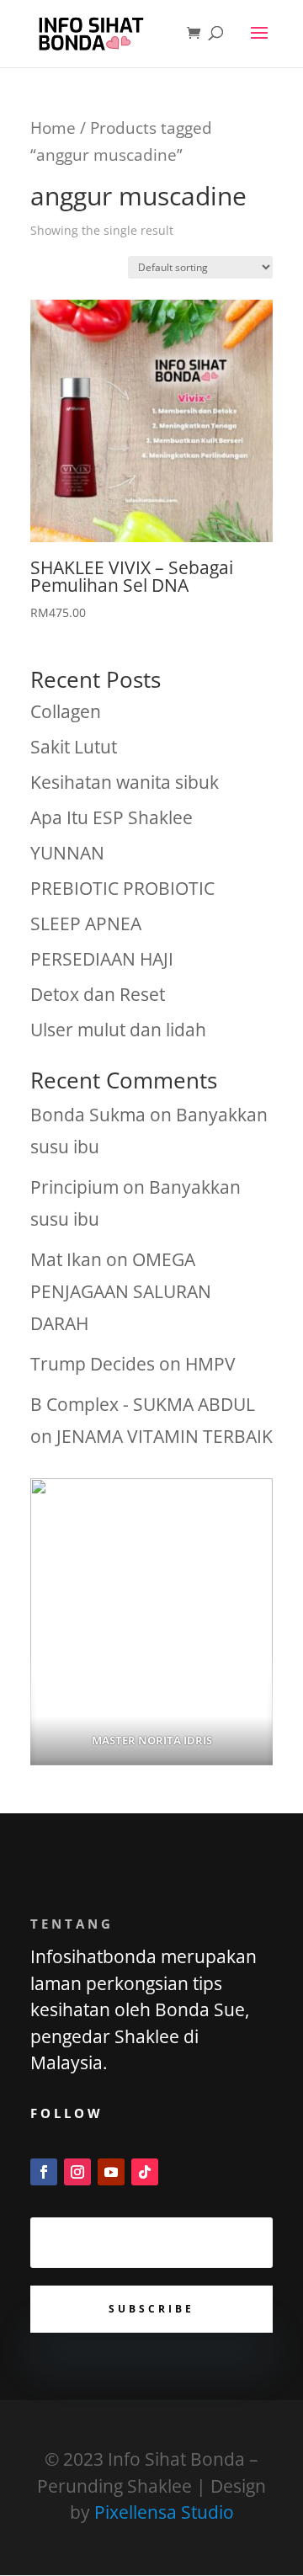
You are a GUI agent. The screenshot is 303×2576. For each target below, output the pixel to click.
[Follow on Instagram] (77, 2172)
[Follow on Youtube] (111, 2172)
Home (53, 128)
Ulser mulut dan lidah (118, 1030)
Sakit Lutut (74, 747)
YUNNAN (67, 853)
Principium (74, 1187)
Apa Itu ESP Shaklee (112, 817)
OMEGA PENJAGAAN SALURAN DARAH (121, 1291)
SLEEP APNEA (86, 923)
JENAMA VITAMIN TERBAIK (165, 1436)
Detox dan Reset (98, 994)
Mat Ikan (66, 1259)
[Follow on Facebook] (44, 2172)
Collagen (66, 711)
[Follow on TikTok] (145, 2172)
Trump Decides (93, 1364)
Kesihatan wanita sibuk (125, 782)
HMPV (210, 1364)
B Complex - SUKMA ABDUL (143, 1404)
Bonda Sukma (88, 1115)
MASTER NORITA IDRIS (152, 1740)
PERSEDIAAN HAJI (102, 959)
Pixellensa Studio (164, 2512)
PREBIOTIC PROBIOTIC (122, 888)
